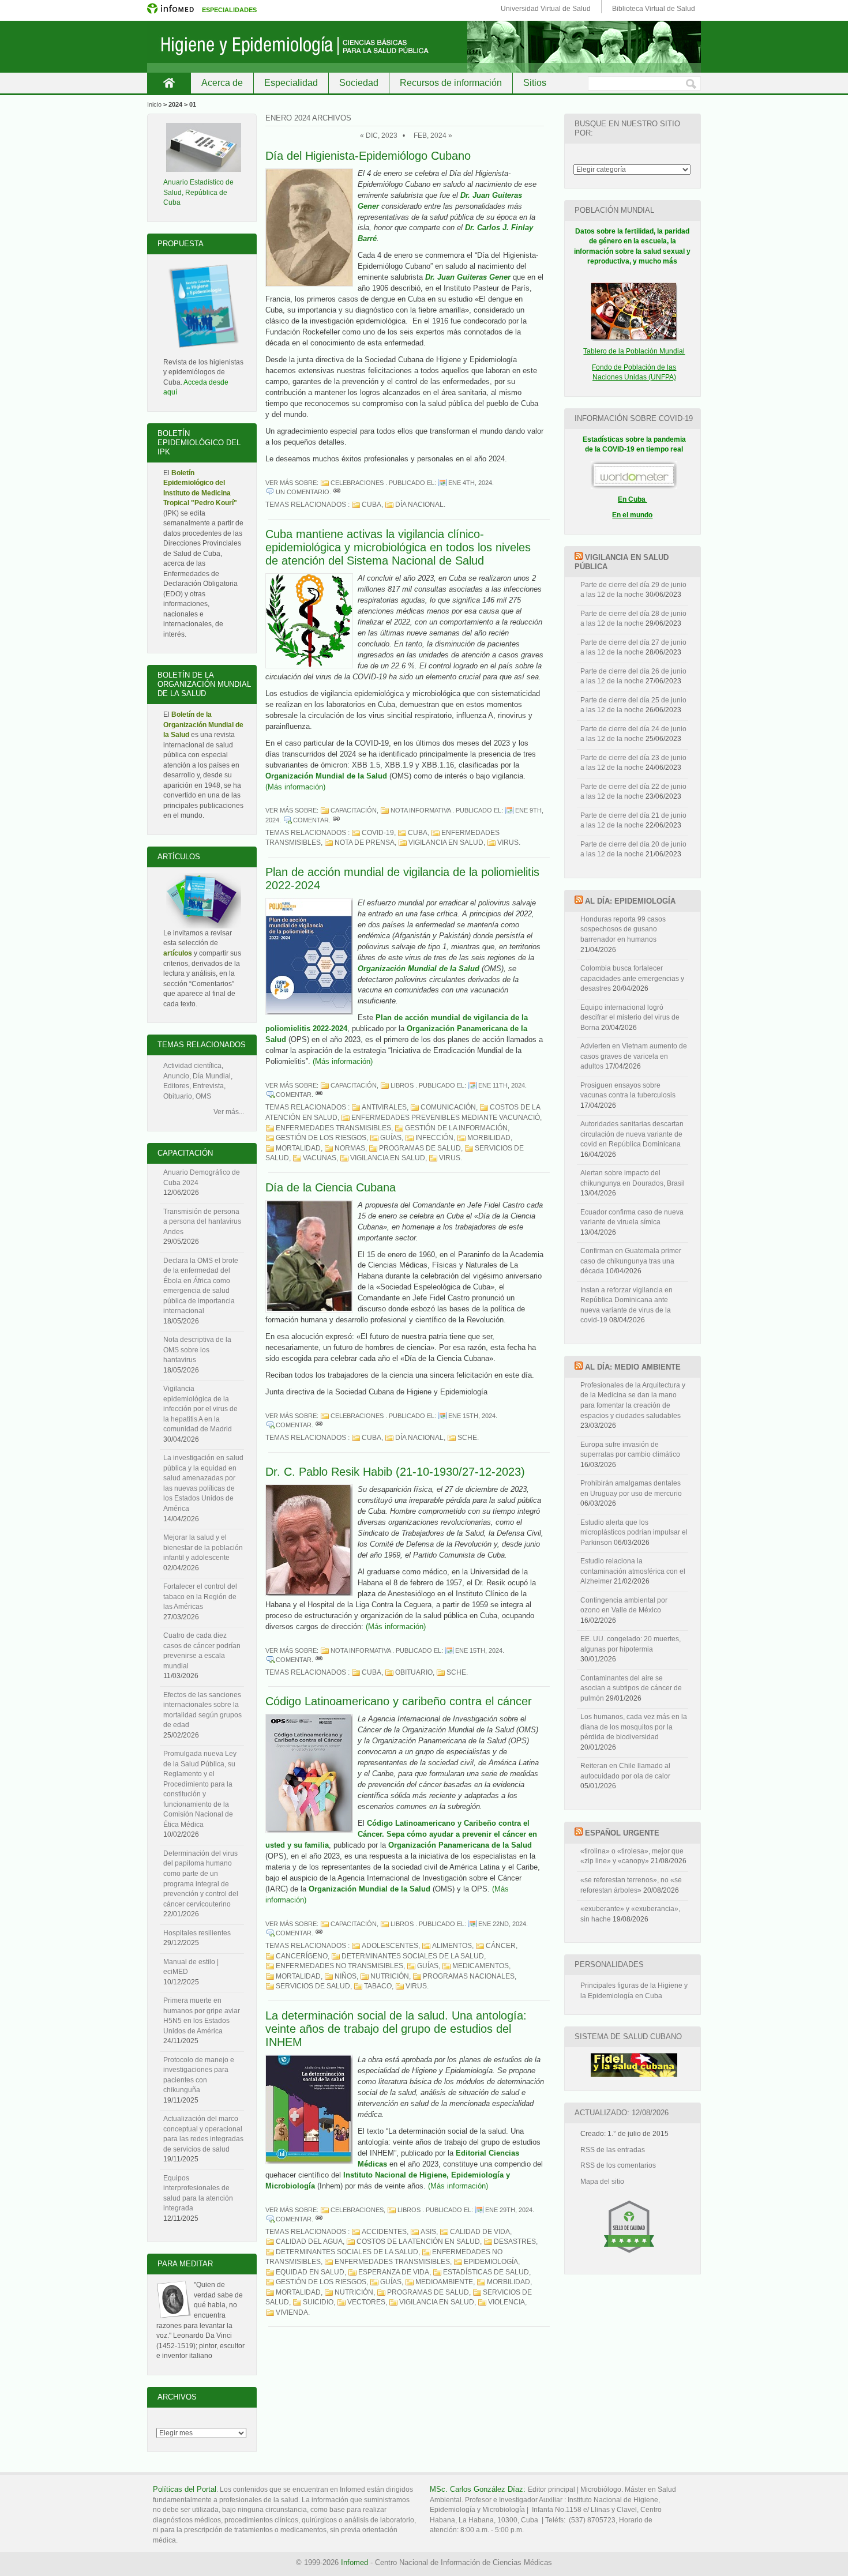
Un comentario (303, 492)
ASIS (428, 2232)
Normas (350, 1148)
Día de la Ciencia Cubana (331, 1187)
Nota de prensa (365, 843)
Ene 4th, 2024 (470, 483)
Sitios (535, 83)
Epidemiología (491, 2262)
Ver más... (229, 1112)
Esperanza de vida (394, 2272)
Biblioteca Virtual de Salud (654, 9)
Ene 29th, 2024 (509, 2210)
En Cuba (633, 499)
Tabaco (378, 1986)
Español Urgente (622, 1833)
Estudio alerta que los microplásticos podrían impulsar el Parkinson (634, 1533)
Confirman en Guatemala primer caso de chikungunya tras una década (631, 1261)
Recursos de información (451, 83)
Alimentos (452, 1946)
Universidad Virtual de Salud (546, 9)
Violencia (506, 2302)
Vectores (366, 2302)
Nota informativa (421, 810)
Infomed (354, 2562)
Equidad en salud (310, 2272)
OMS (203, 1096)
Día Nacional (419, 505)
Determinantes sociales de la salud (413, 1956)
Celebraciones (357, 483)
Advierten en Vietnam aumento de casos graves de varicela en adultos (634, 1056)
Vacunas (320, 1158)
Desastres (515, 2242)
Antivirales (384, 1107)
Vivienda (292, 2312)
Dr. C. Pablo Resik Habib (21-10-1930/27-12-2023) (395, 1472)
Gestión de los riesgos (321, 1138)
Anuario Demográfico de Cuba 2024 (202, 1178)
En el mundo (632, 515)
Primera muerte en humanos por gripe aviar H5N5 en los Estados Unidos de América (202, 2016)
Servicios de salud (313, 1986)
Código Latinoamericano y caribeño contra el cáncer (399, 1701)
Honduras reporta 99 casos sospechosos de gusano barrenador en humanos (623, 929)
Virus (508, 843)
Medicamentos (481, 1966)
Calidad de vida (480, 2232)
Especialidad (291, 83)
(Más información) (295, 787)
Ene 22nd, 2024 (502, 1924)
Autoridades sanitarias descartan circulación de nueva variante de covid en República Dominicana (632, 1134)
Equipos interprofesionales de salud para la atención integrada (198, 2193)
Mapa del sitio (602, 2182)
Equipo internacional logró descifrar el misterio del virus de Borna (630, 1018)
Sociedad (359, 83)
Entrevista (208, 1086)
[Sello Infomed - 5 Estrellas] (629, 2258)
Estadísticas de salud (486, 2272)
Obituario (414, 1672)
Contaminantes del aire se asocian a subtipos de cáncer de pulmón (631, 1688)
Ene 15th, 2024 (472, 1416)
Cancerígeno (302, 1956)
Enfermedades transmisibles (333, 1128)
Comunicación (448, 1107)
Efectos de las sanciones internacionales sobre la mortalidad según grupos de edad (202, 1710)
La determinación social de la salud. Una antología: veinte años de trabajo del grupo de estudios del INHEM (396, 2029)
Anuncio (176, 1076)
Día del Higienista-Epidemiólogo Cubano (368, 156)
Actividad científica (192, 1066)
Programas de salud (420, 1148)
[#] (337, 492)
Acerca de (222, 83)
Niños (346, 1976)
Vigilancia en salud (446, 843)
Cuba (372, 505)
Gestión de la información (456, 1128)
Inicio (169, 83)
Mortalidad (298, 1148)
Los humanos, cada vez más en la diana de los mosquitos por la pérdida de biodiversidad (634, 1727)
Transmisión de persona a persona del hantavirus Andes (202, 1222)
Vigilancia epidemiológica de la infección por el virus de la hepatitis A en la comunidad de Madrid (200, 1409)
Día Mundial (212, 1076)
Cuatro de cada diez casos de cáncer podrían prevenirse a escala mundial (202, 1651)
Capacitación (354, 810)
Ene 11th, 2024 (502, 1085)
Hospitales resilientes (197, 1933)
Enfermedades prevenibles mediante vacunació (446, 1118)
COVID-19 (378, 833)
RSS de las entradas (613, 2150)
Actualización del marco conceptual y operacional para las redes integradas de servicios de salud (203, 2134)
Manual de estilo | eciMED (191, 1967)
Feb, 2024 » (433, 136)
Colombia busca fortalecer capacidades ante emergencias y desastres (632, 978)
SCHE (467, 1438)
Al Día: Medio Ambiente (633, 1367)
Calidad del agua (309, 2242)
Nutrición (390, 1976)
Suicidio (318, 2302)
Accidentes (384, 2232)
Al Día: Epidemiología (630, 901)
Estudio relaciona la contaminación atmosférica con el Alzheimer (633, 1571)
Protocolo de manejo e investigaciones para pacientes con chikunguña (199, 2075)
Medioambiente (444, 2282)
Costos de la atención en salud (418, 2242)
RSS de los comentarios (618, 2165)
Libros (402, 1085)
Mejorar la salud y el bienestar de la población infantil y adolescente (203, 1548)
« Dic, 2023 (379, 136)
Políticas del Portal (185, 2489)
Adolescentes (390, 1946)
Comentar (311, 820)
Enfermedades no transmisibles (339, 1966)
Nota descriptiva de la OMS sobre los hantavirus (197, 1350)
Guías (391, 1138)
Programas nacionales (469, 1976)
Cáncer (501, 1946)
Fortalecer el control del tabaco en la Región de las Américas (200, 1597)
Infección (434, 1138)
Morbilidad (489, 1138)
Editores (176, 1086)
